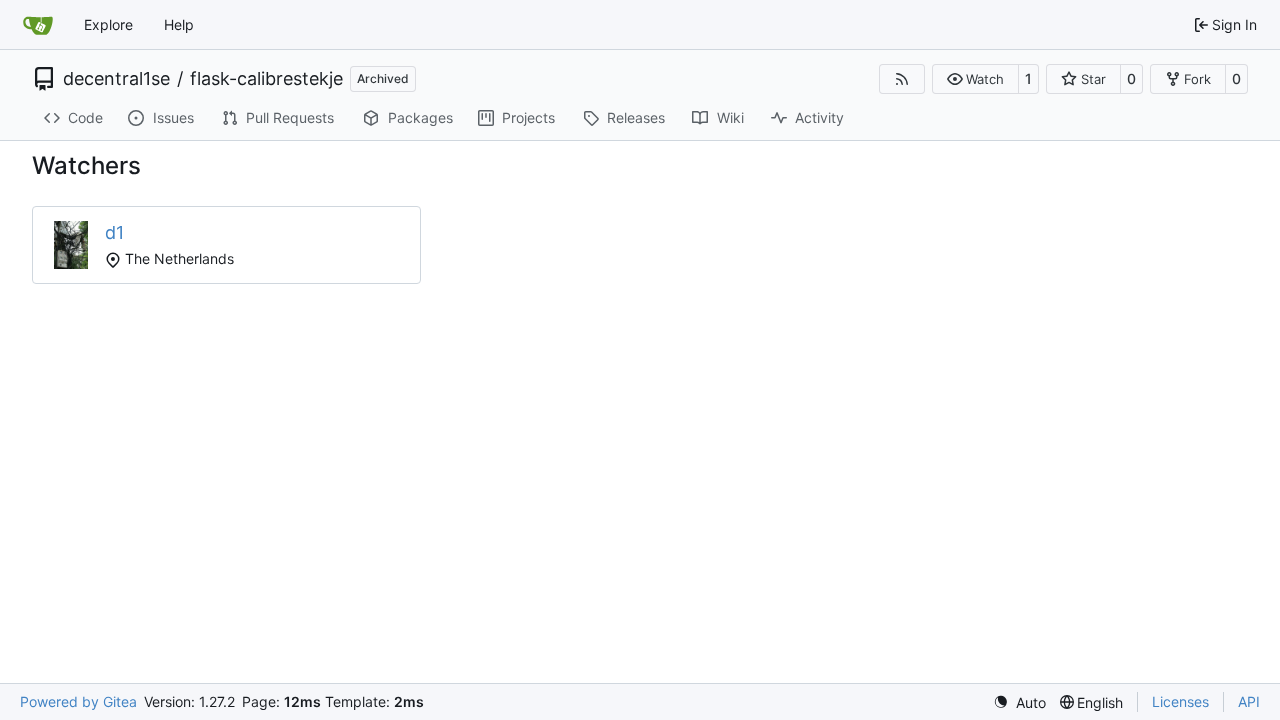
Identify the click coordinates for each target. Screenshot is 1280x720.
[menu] (1019, 702)
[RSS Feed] (902, 79)
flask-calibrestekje (266, 79)
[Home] (38, 25)
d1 (114, 232)
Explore (108, 24)
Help (179, 24)
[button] (975, 79)
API (1249, 701)
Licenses (1180, 701)
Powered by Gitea (78, 701)
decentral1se (116, 79)
